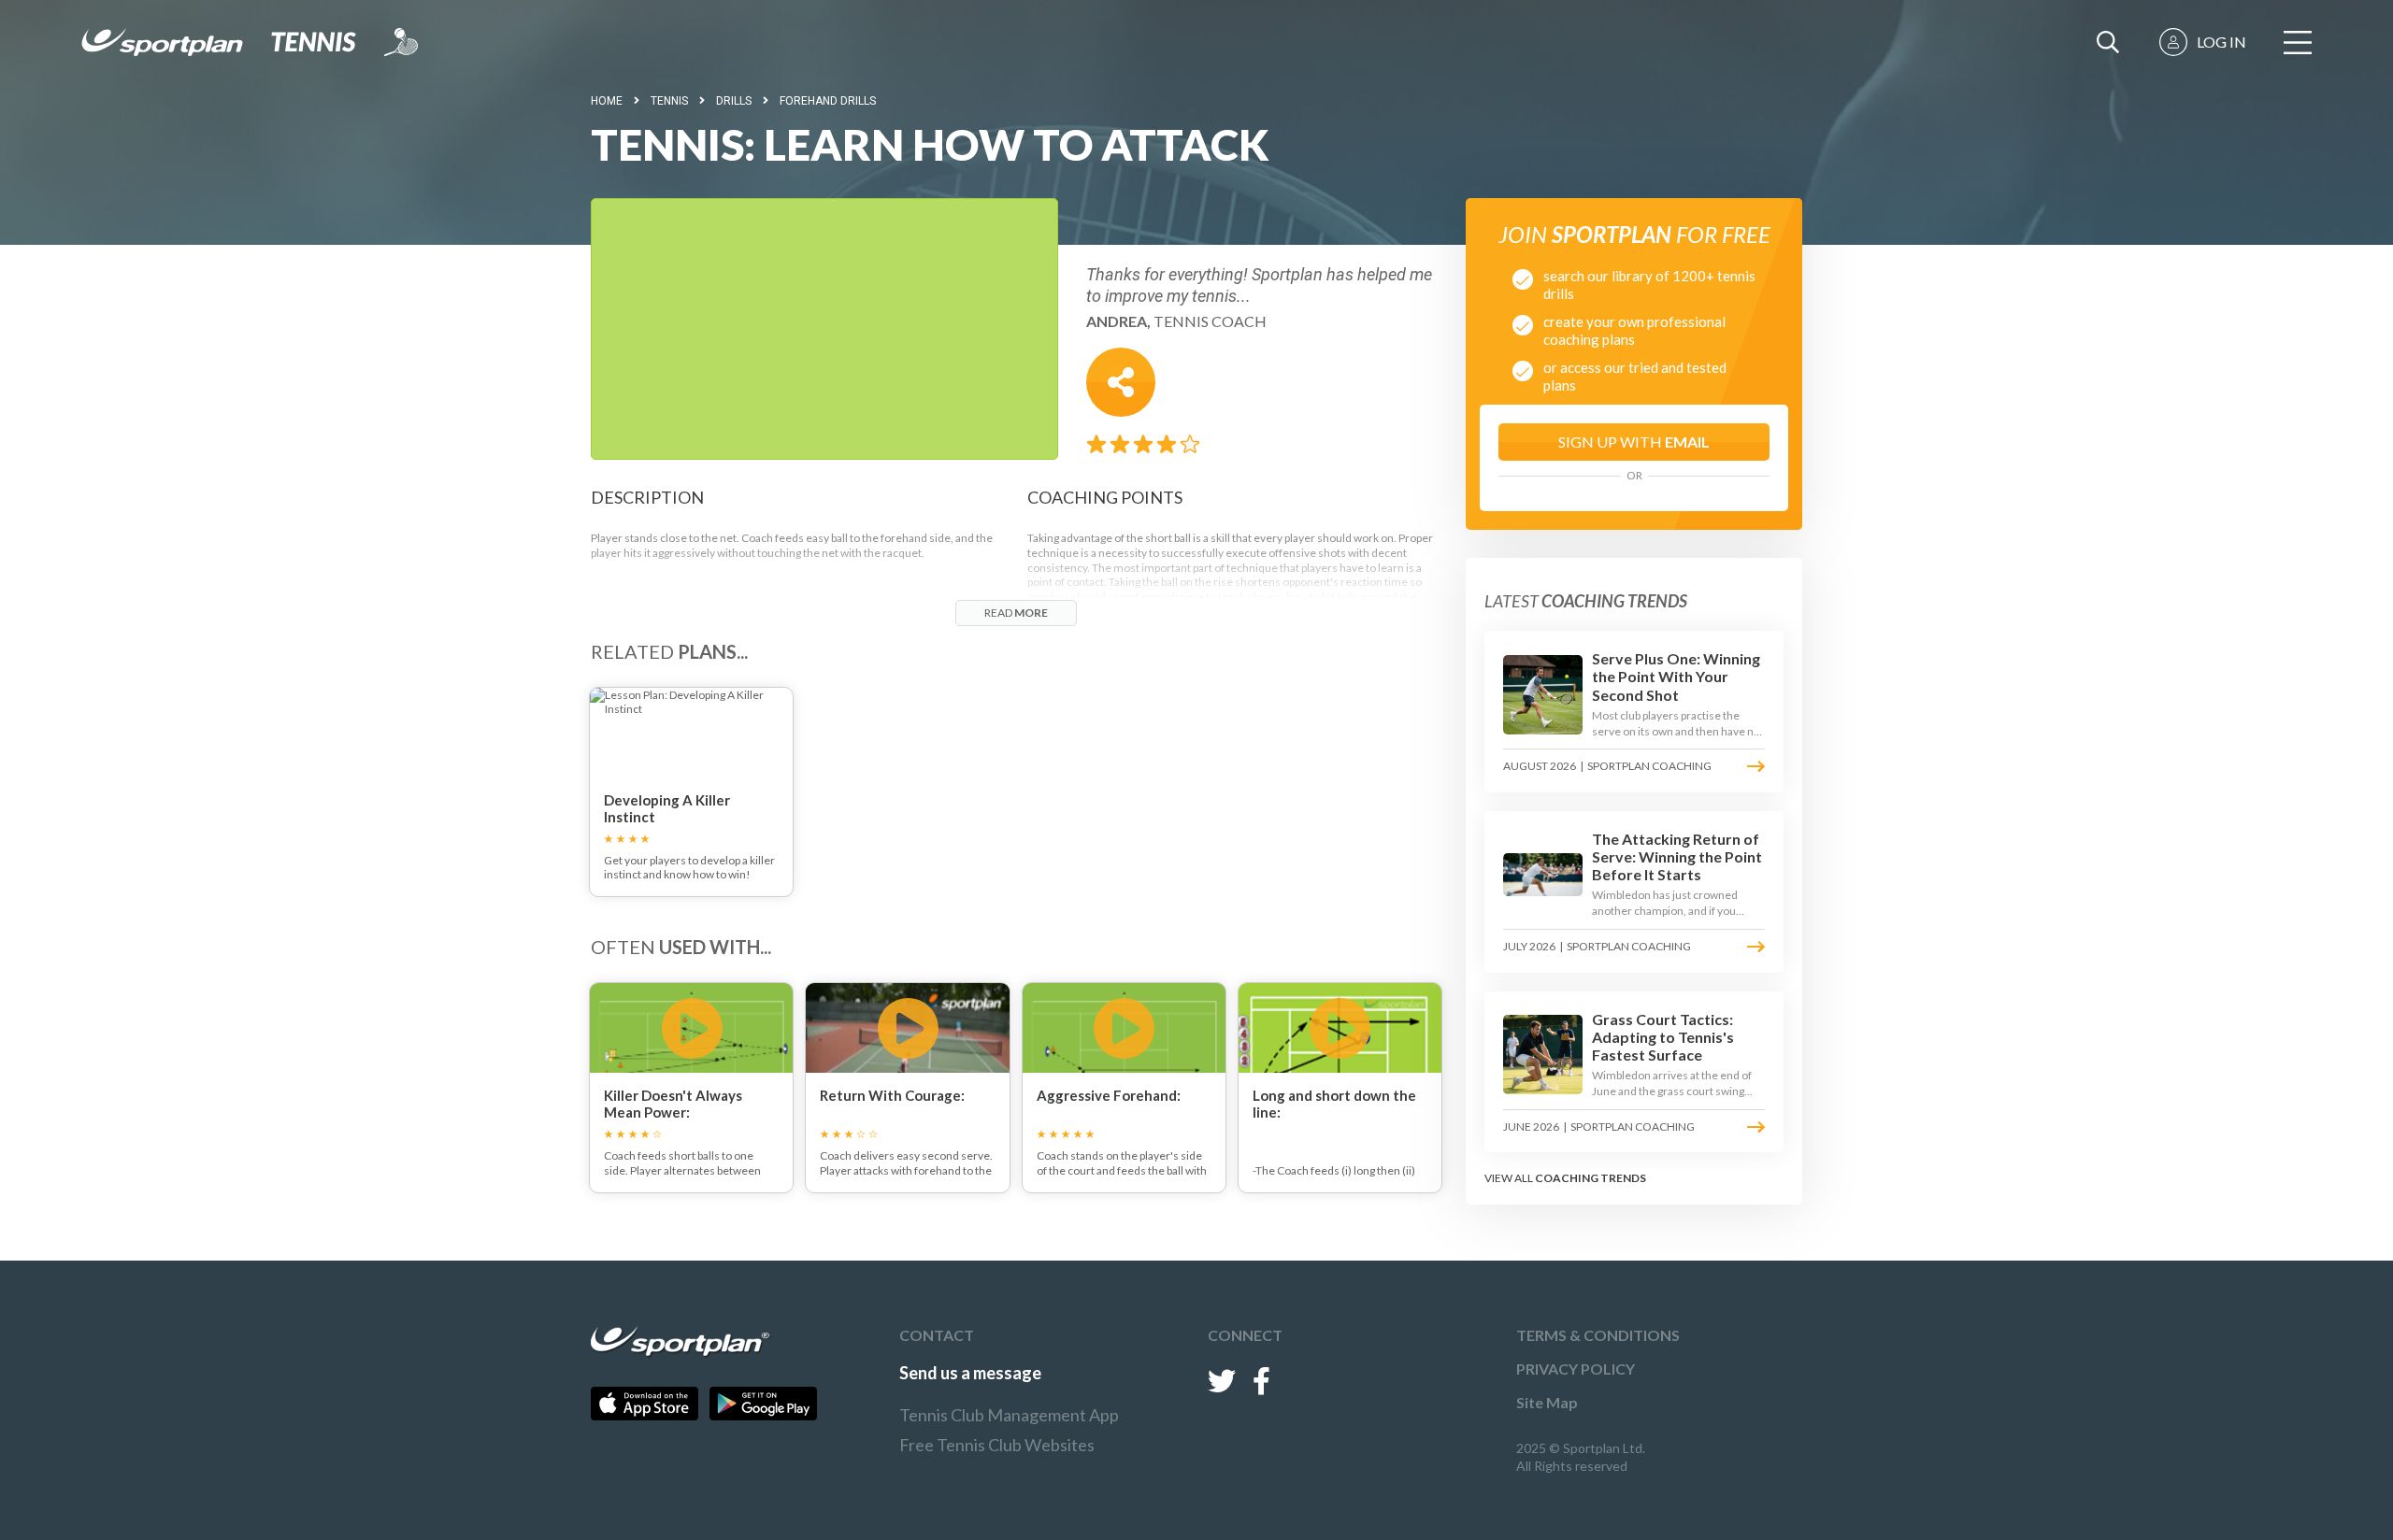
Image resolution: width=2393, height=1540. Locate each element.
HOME (607, 101)
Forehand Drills (828, 101)
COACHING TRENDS (1591, 1178)
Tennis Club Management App (1009, 1415)
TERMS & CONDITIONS (1598, 1335)
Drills (734, 101)
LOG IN (2221, 42)
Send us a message (970, 1373)
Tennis (669, 101)
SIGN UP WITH (1634, 442)
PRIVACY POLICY (1576, 1369)
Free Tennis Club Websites (997, 1445)
